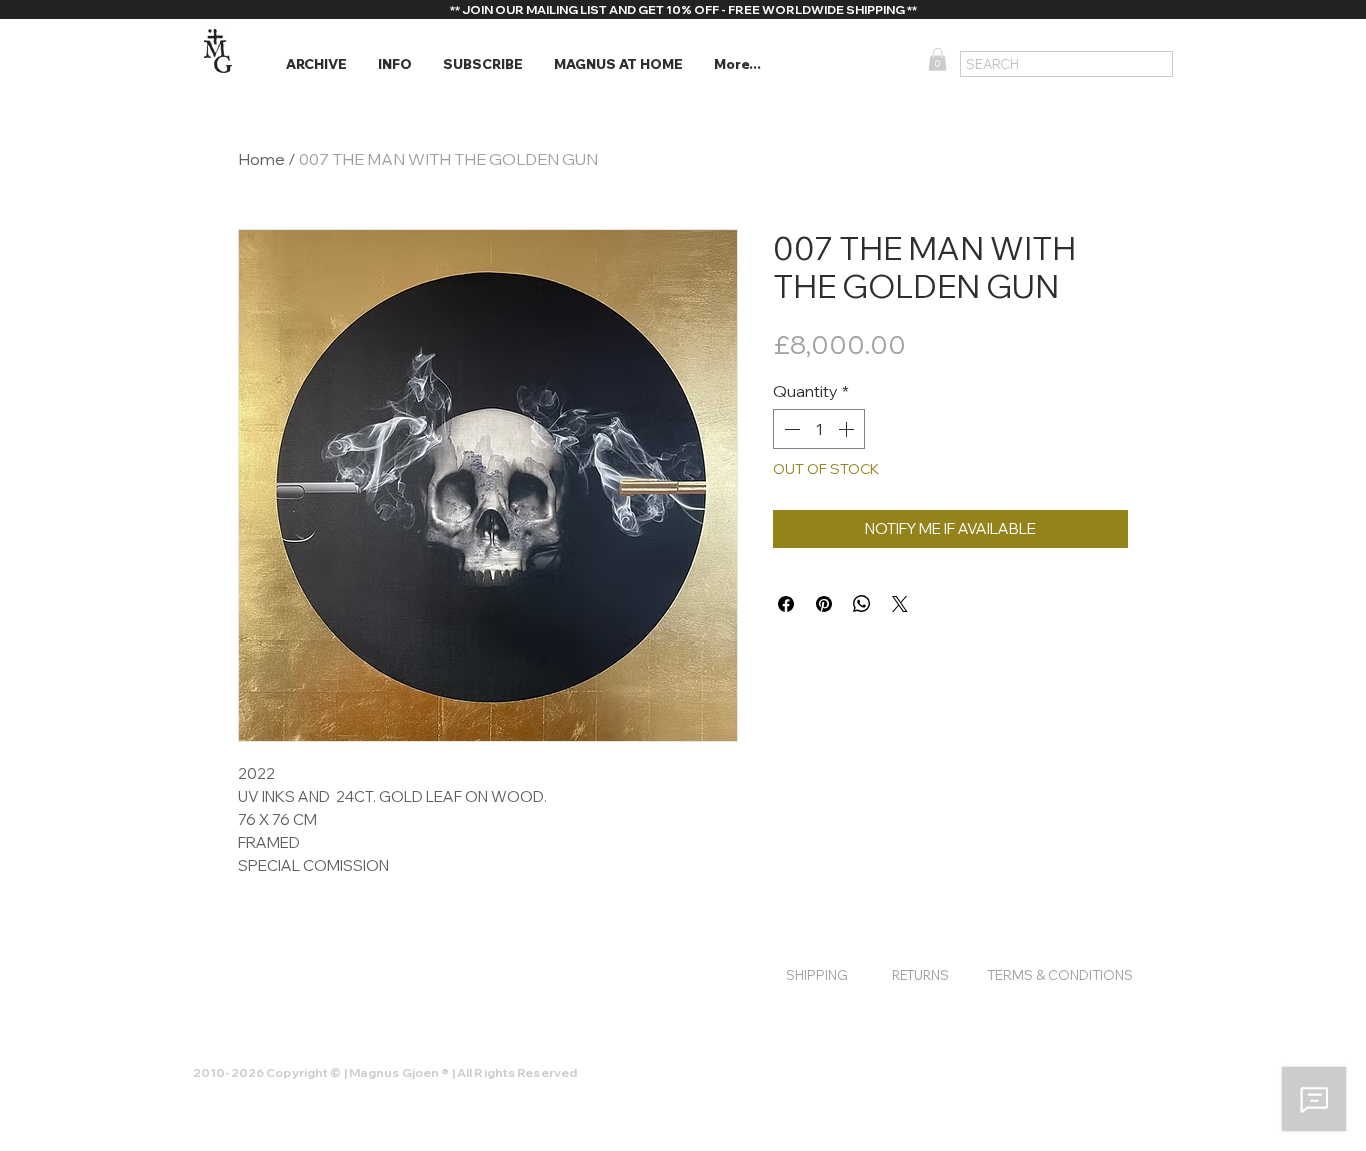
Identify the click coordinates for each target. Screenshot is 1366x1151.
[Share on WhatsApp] (862, 604)
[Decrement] (790, 429)
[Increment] (848, 429)
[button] (316, 64)
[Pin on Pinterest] (824, 604)
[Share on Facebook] (786, 604)
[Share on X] (900, 604)
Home (261, 159)
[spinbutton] (819, 429)
